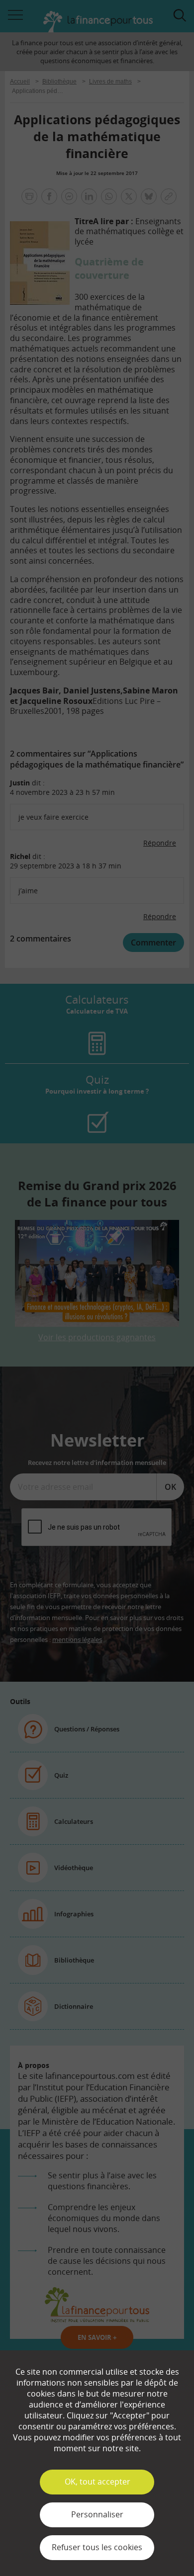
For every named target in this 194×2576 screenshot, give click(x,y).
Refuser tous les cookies (97, 2547)
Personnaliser (97, 2514)
